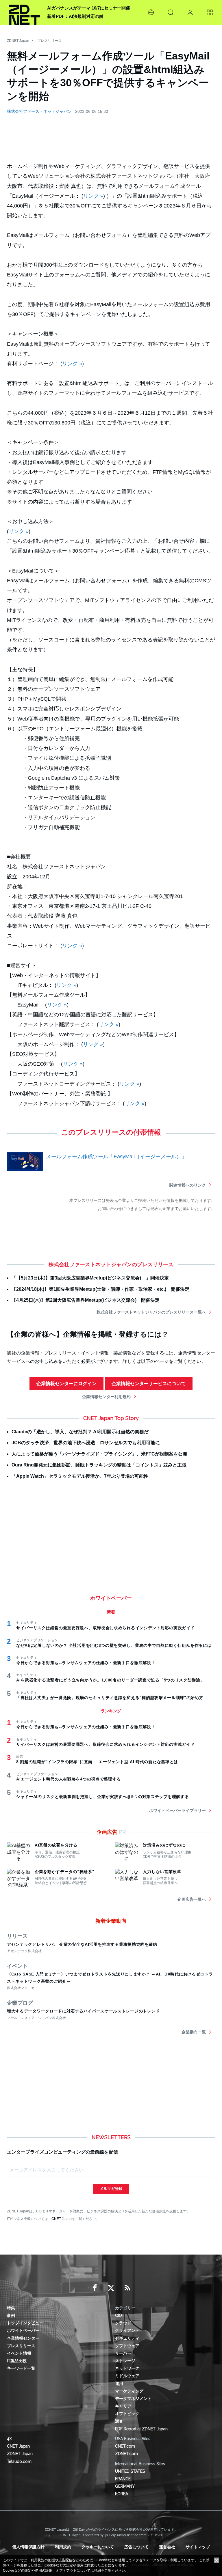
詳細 (97, 2571)
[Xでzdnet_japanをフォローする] (111, 2288)
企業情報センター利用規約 (106, 1397)
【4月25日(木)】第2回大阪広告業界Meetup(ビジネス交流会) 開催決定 (86, 1300)
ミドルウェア (127, 2376)
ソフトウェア (127, 2346)
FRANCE (123, 2479)
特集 (11, 2308)
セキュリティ (127, 2338)
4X (9, 2439)
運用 (119, 2384)
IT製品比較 (17, 2361)
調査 (119, 2421)
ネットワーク (127, 2368)
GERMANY (125, 2486)
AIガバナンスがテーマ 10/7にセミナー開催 (89, 8)
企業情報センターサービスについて (149, 1384)
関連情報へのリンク (188, 1185)
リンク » (93, 196)
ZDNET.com (126, 2454)
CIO (119, 2315)
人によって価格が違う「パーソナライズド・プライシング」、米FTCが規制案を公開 (99, 1454)
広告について (136, 2547)
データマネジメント (133, 2399)
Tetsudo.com (19, 2461)
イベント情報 (19, 2353)
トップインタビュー (25, 2323)
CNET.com (125, 2446)
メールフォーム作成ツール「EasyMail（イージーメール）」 (116, 1157)
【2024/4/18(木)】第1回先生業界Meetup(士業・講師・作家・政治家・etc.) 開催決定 (100, 1289)
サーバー (123, 2353)
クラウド (123, 2323)
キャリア (123, 2406)
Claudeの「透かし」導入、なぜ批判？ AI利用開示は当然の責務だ (80, 1432)
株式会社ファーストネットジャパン (39, 111)
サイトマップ (198, 2547)
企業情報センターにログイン (66, 1384)
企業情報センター (23, 2338)
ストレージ (125, 2361)
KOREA (122, 2494)
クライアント (127, 2330)
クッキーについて (98, 2547)
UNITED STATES (130, 2471)
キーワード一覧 (21, 2368)
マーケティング (129, 2391)
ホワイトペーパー (23, 2330)
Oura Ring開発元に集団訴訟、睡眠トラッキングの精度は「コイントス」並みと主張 (99, 1465)
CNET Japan (62, 2219)
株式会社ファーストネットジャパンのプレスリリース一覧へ (151, 1312)
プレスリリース (49, 41)
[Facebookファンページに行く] (95, 2288)
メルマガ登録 (111, 2189)
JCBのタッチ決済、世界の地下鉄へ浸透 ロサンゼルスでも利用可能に (86, 1443)
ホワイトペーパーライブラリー (177, 1810)
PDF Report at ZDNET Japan (141, 2429)
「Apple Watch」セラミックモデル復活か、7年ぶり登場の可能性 (80, 1476)
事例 (11, 2315)
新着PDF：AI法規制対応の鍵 (75, 16)
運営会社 (167, 2547)
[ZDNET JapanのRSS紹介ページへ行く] (127, 2288)
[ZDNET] (25, 12)
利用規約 (63, 2547)
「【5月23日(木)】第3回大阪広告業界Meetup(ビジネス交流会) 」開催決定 (90, 1278)
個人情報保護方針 (28, 2547)
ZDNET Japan (18, 41)
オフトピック (127, 2414)
